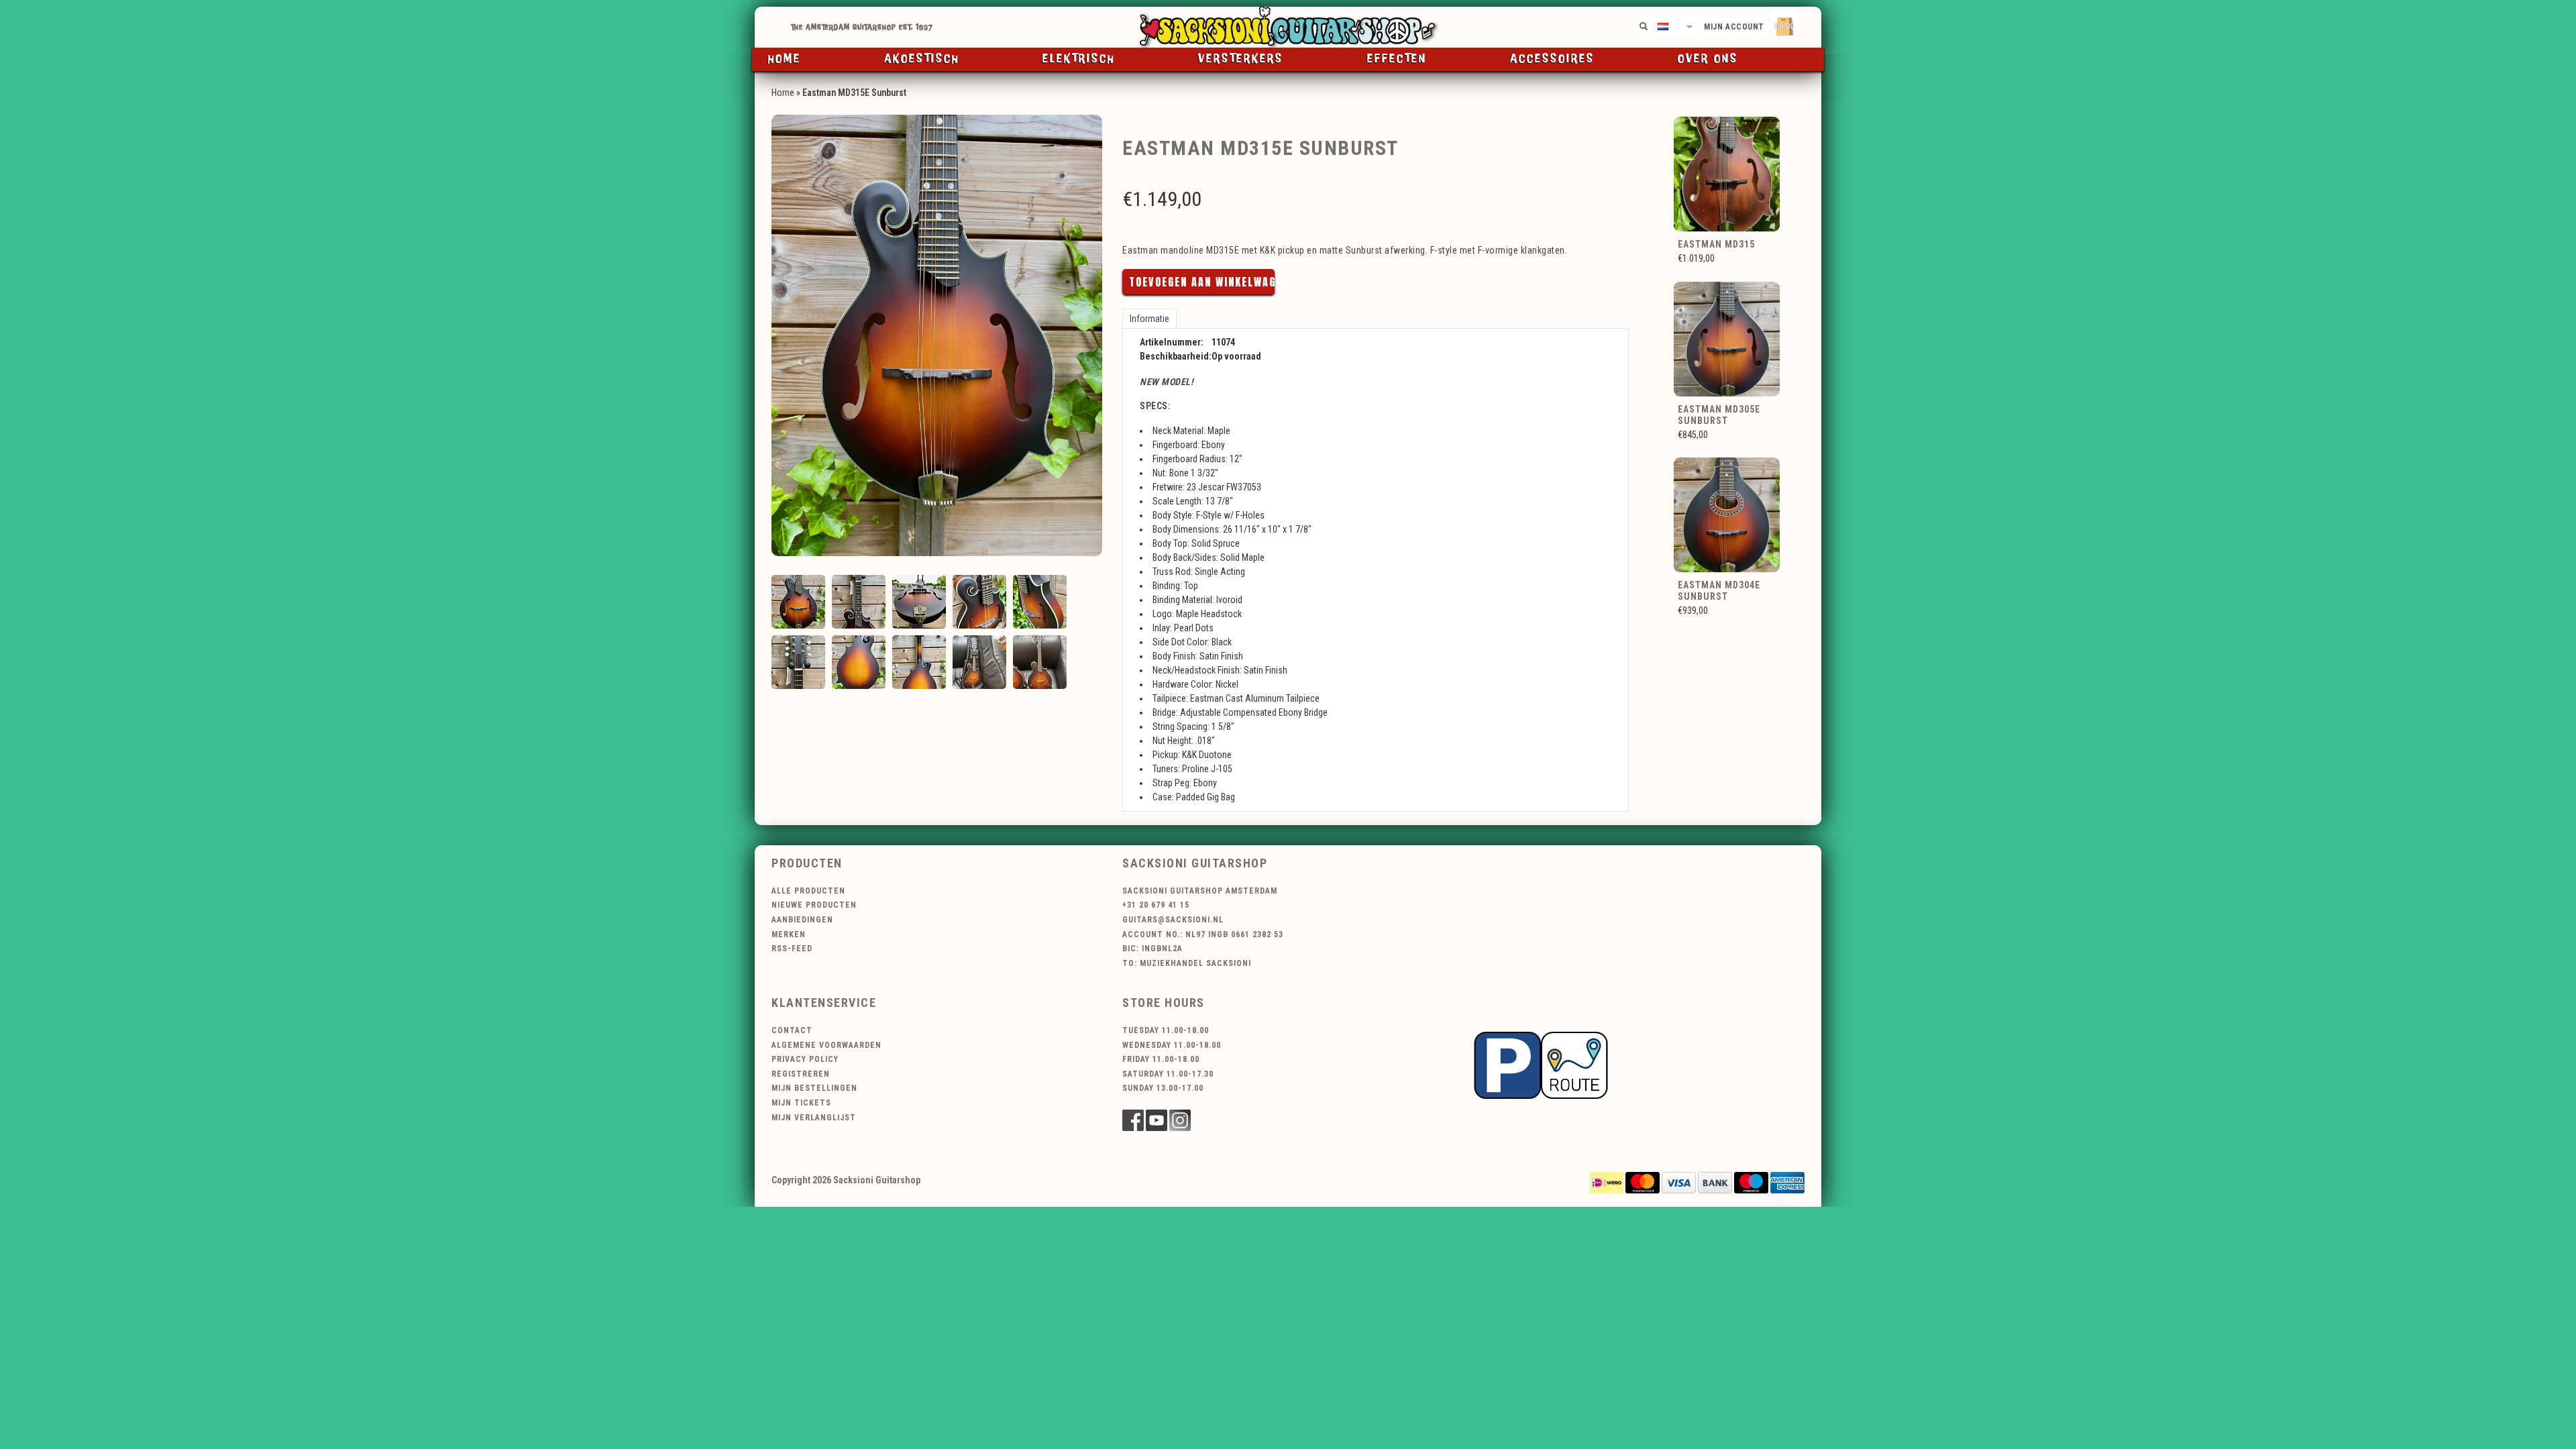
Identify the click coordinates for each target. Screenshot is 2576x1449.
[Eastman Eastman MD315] (1727, 173)
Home (785, 59)
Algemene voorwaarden (826, 1045)
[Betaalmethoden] (1607, 1182)
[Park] (1541, 1064)
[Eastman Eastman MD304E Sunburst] (1727, 515)
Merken (789, 934)
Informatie (1149, 319)
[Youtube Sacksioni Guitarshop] (1157, 1120)
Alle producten (808, 891)
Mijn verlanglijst (814, 1118)
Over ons (1708, 59)
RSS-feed (792, 949)
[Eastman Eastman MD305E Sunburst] (1727, 338)
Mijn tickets (801, 1103)
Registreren (801, 1074)
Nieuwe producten (814, 905)
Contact (792, 1030)
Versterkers (1241, 59)
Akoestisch (922, 59)
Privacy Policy (805, 1059)
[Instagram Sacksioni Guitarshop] (1180, 1120)
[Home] (1288, 27)
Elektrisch (1079, 59)
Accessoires (1552, 59)
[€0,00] (1808, 24)
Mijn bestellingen (814, 1088)
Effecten (1397, 59)
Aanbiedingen (802, 920)
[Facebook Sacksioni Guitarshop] (1133, 1120)
